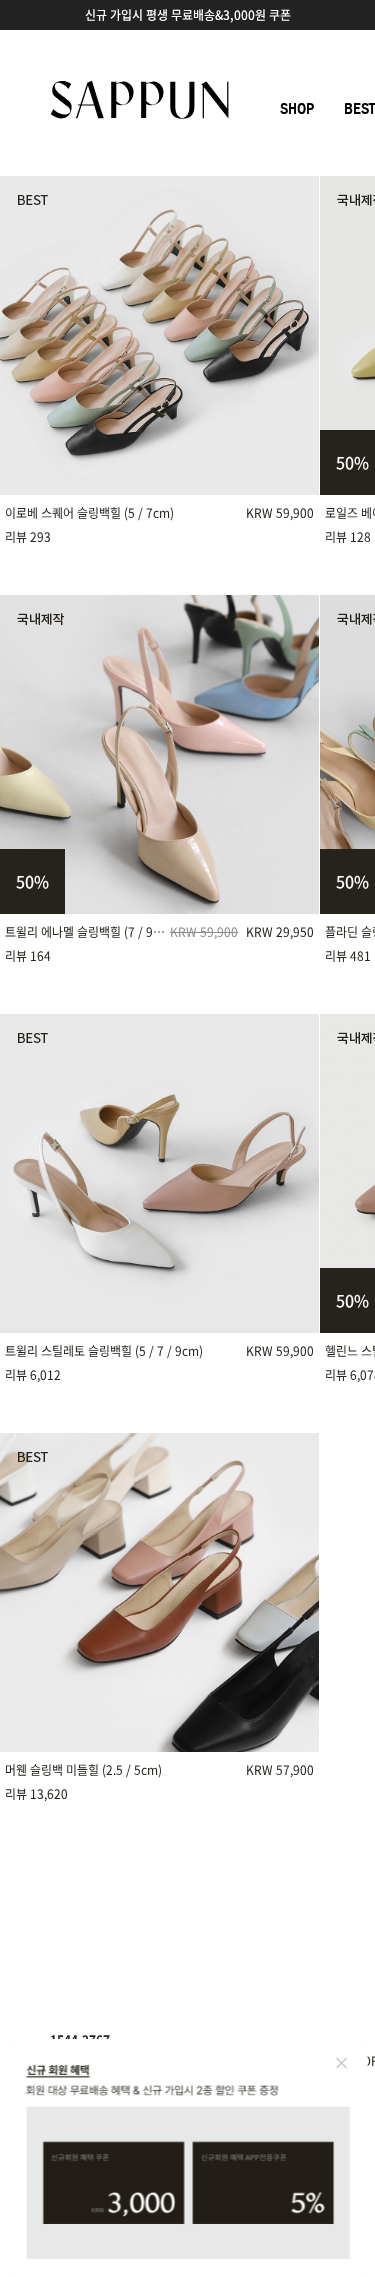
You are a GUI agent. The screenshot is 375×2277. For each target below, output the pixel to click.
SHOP (297, 109)
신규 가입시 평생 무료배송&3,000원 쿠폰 (188, 15)
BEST (359, 109)
